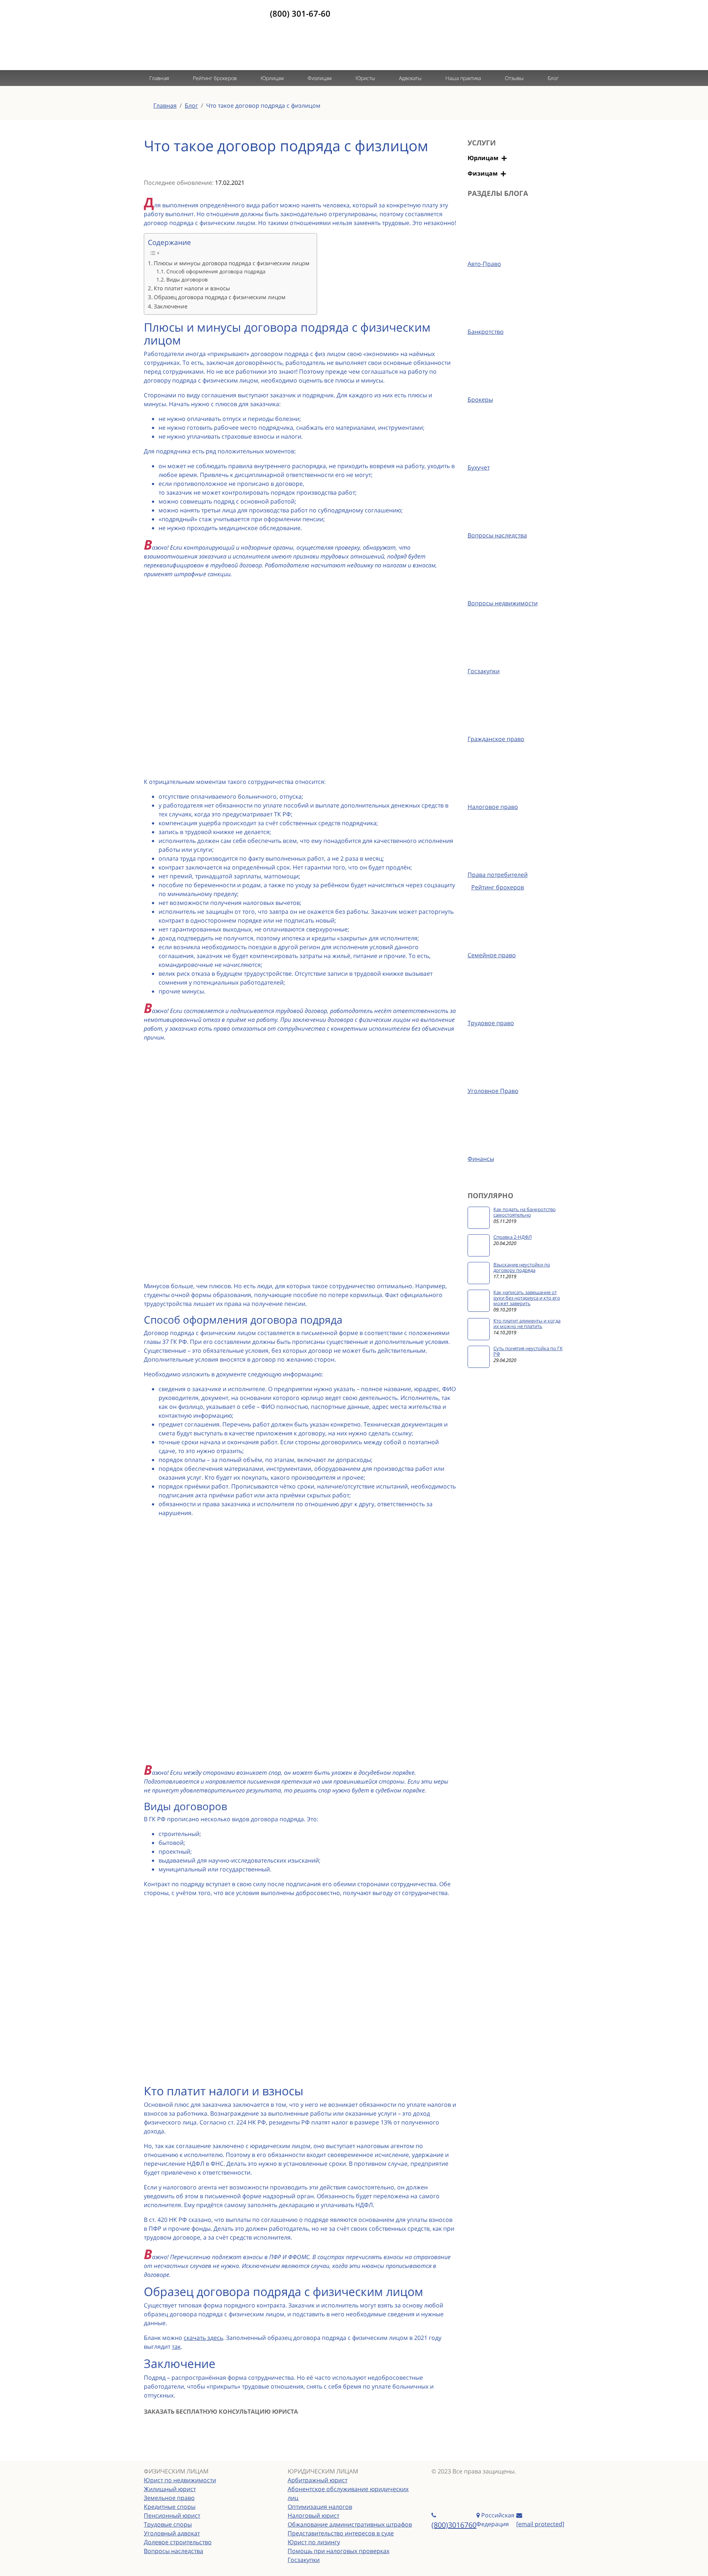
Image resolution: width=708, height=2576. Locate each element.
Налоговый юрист (313, 2516)
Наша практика (463, 78)
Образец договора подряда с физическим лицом (220, 297)
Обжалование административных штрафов (350, 2524)
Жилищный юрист (170, 2489)
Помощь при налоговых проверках (339, 2551)
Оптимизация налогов (320, 2507)
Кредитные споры (170, 2507)
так (176, 2347)
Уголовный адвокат (172, 2533)
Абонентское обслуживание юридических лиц (348, 2493)
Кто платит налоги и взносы (192, 288)
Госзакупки (304, 2560)
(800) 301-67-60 (300, 13)
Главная (159, 78)
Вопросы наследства (173, 2551)
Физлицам (320, 78)
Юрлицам (272, 78)
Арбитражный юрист (317, 2480)
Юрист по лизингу (314, 2542)
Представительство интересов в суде (341, 2533)
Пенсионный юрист (172, 2516)
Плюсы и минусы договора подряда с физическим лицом (232, 263)
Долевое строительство (178, 2542)
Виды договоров (187, 279)
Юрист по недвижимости (180, 2480)
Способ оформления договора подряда (216, 271)
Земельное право (169, 2498)
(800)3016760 (454, 2525)
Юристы (365, 78)
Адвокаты (410, 78)
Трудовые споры (168, 2524)
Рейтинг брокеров (215, 78)
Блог (553, 78)
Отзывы (514, 78)
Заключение (171, 306)
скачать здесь (203, 2338)
